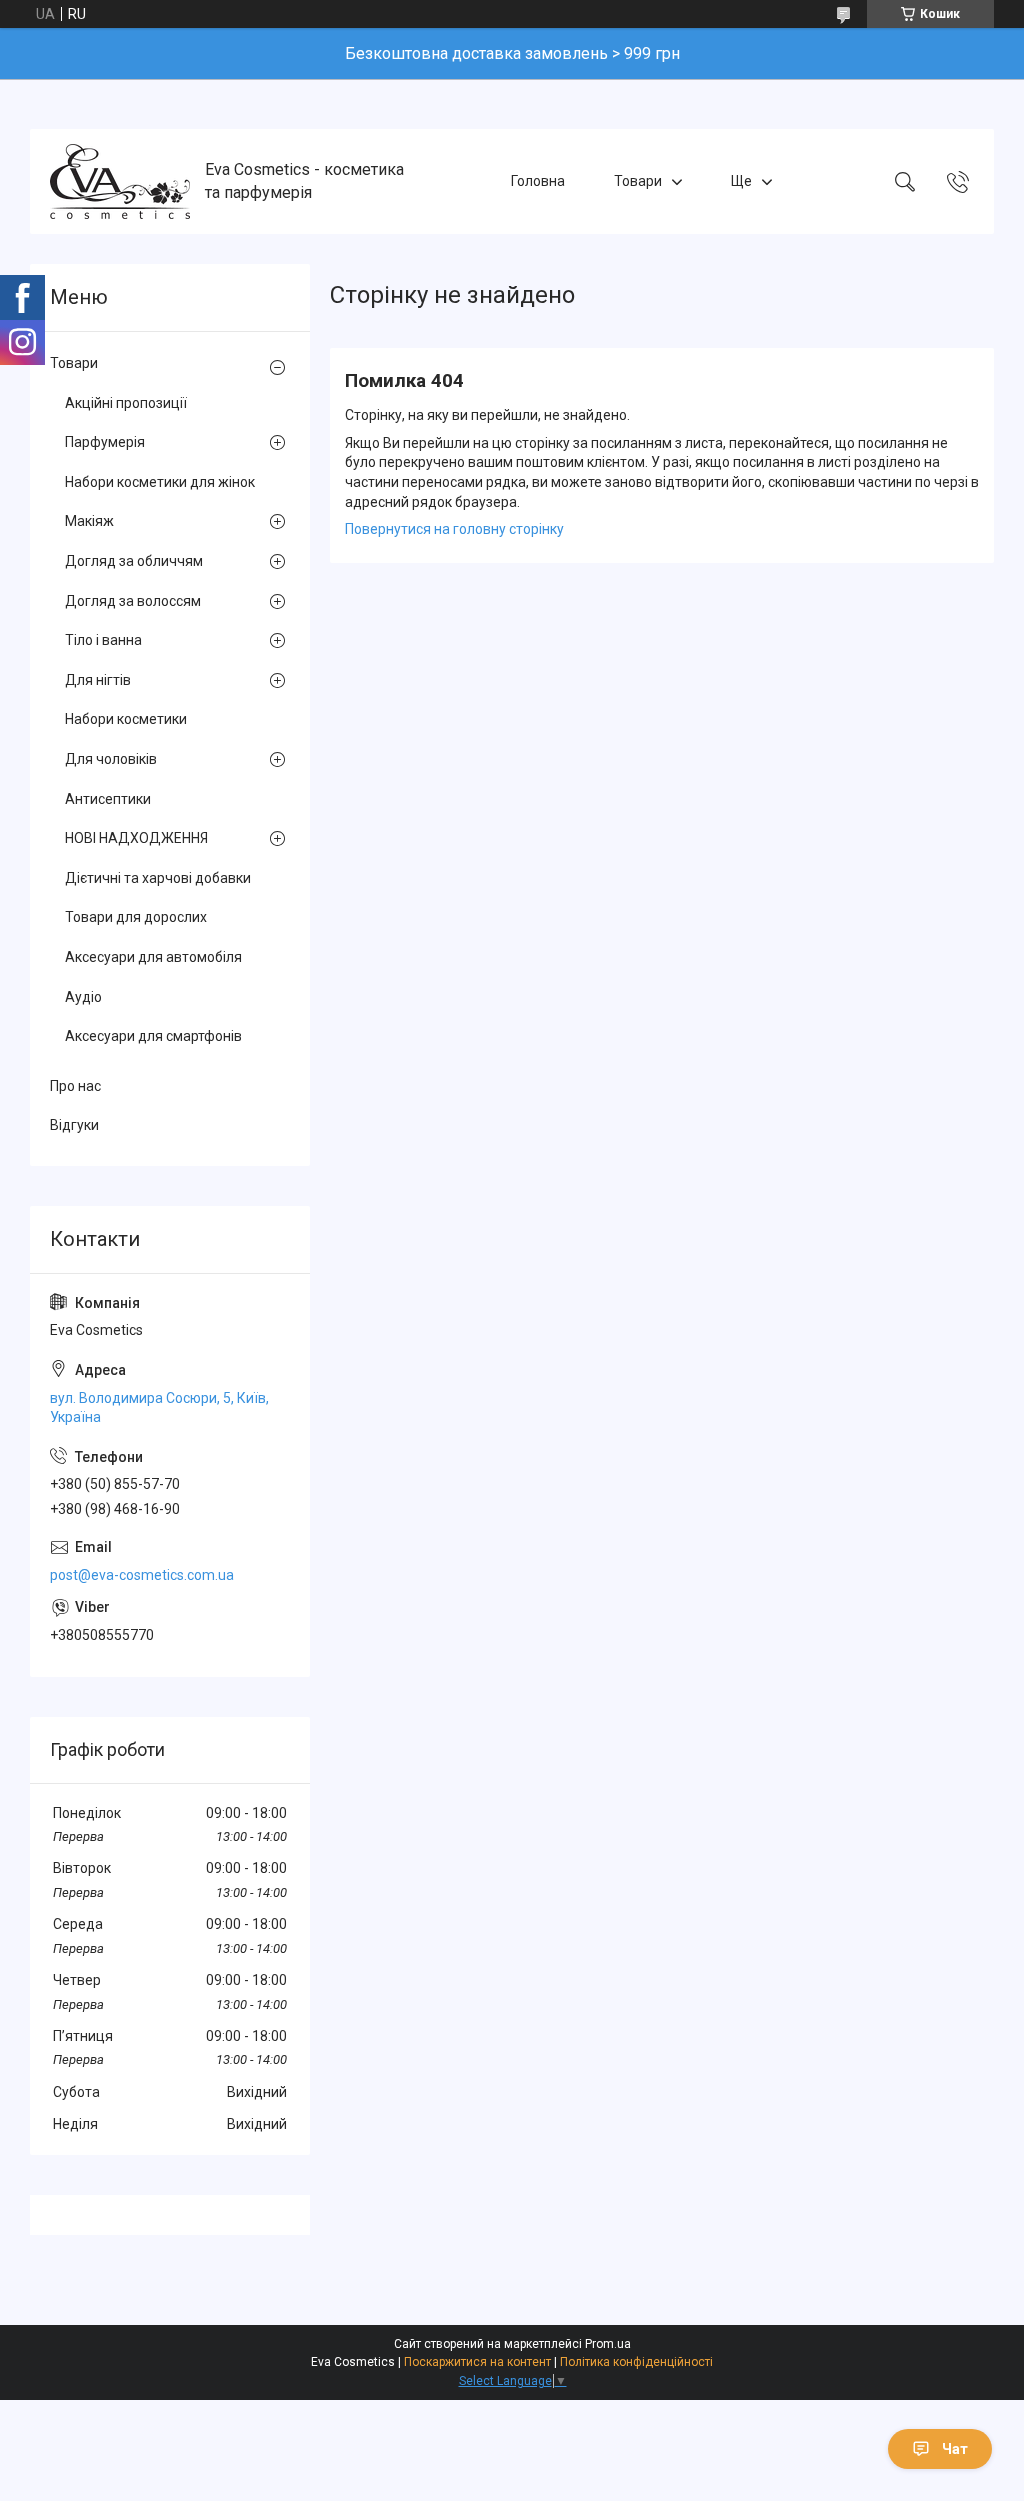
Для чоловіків (111, 759)
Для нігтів (98, 680)
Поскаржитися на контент (477, 2362)
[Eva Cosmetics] (120, 181)
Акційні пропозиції (126, 403)
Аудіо (83, 997)
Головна (538, 181)
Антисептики (108, 799)
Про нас (75, 1086)
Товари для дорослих (136, 917)
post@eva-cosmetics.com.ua (142, 1575)
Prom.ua (608, 2344)
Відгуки (74, 1125)
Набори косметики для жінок (160, 482)
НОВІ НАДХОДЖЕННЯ (136, 838)
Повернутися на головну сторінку (454, 529)
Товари (638, 181)
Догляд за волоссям (133, 601)
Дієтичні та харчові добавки (158, 878)
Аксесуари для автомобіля (153, 957)
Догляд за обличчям (134, 561)
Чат (955, 2449)
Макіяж (89, 521)
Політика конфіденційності (636, 2362)
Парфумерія (105, 442)
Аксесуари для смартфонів (153, 1036)
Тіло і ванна (103, 640)
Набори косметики (126, 719)
